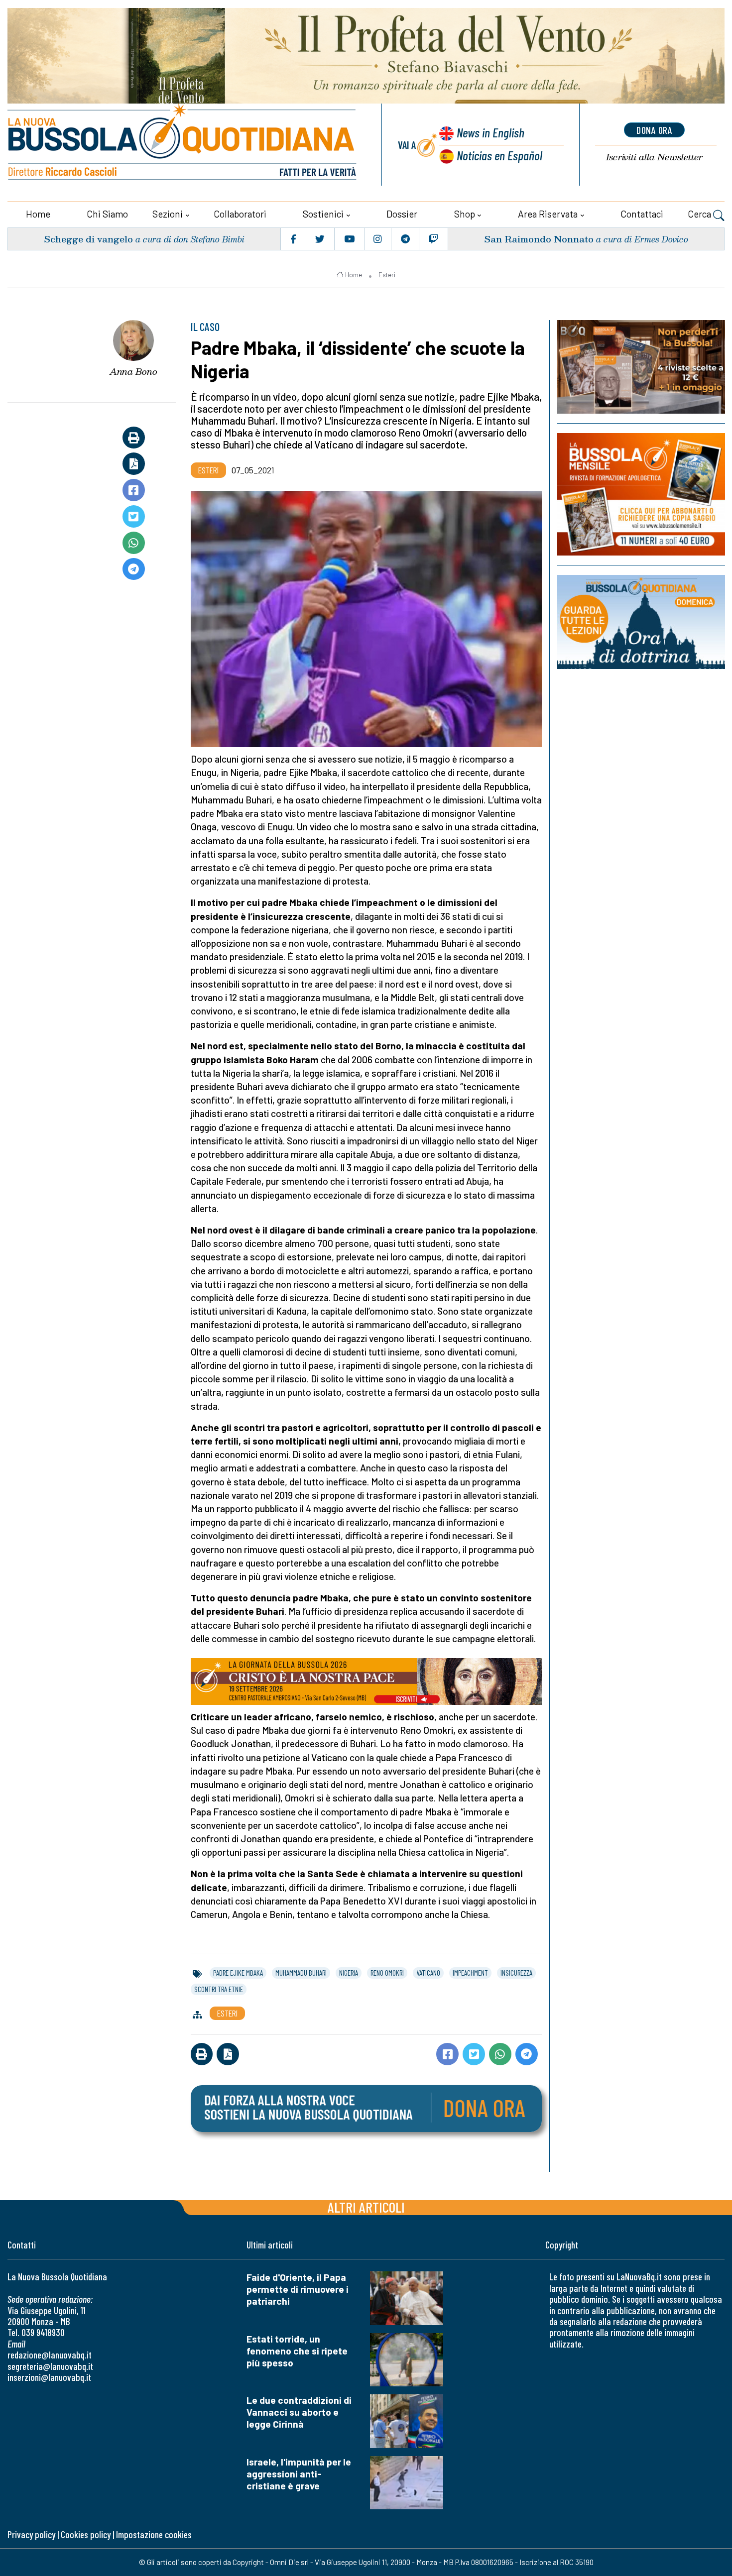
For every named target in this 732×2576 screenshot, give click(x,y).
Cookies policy (86, 2534)
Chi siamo (107, 214)
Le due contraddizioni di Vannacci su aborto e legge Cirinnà (299, 2412)
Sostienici (323, 214)
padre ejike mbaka (238, 1973)
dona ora (654, 130)
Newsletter (654, 157)
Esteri (387, 275)
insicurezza (516, 1973)
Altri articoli (366, 2207)
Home (38, 214)
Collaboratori (240, 214)
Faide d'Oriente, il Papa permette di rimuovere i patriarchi (298, 2289)
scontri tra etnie (219, 1989)
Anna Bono (133, 371)
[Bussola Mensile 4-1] (641, 367)
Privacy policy (31, 2534)
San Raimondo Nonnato (539, 239)
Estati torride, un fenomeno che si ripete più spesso (297, 2351)
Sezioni (168, 214)
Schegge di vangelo (88, 239)
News (490, 132)
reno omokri (387, 1973)
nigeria (349, 1973)
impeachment (470, 1973)
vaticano (428, 1973)
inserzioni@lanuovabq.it (49, 2377)
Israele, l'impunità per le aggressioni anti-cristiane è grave (299, 2474)
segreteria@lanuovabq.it (50, 2366)
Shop (465, 214)
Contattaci (642, 214)
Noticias (499, 155)
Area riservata (548, 214)
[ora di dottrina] (641, 622)
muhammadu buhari (301, 1973)
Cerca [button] (700, 214)
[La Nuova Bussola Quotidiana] (183, 145)
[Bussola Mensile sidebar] (641, 494)
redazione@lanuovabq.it (50, 2355)
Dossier (402, 214)
